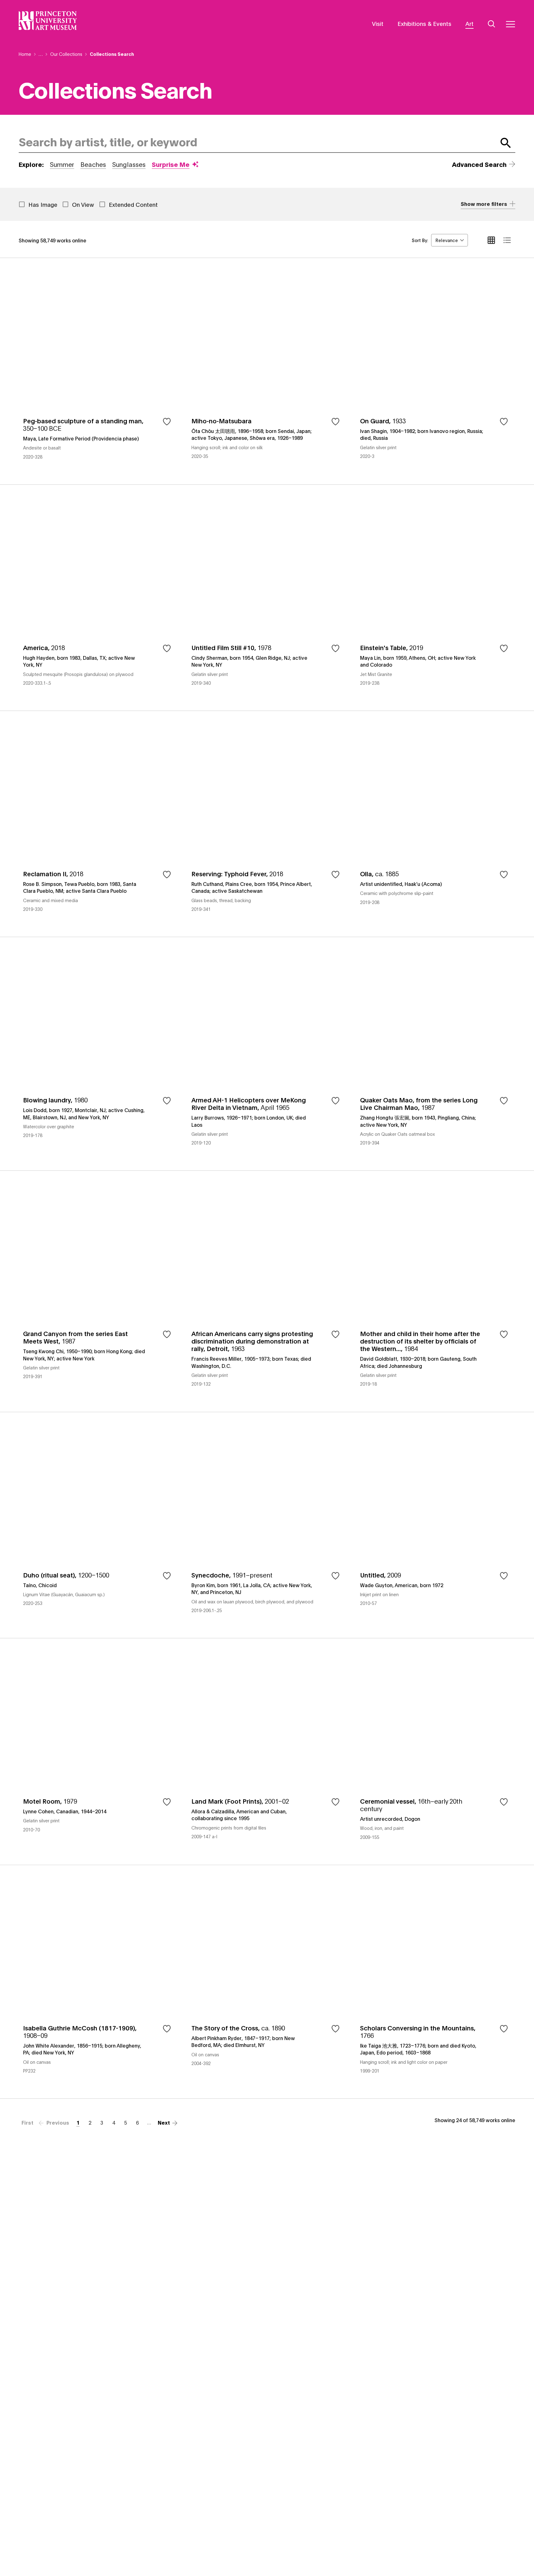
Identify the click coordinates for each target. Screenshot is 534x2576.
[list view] (507, 240)
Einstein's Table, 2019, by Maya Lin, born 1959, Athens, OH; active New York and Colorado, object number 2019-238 (435, 598)
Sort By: (420, 240)
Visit (378, 23)
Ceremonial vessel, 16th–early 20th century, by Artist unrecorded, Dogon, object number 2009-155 (435, 1751)
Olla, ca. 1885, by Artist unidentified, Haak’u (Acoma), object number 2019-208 (435, 824)
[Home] (48, 21)
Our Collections (66, 54)
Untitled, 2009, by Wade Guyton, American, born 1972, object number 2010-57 (435, 1525)
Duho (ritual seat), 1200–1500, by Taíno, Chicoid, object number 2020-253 (99, 1525)
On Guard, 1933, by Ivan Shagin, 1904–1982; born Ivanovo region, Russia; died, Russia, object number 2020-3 (435, 371)
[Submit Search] (506, 143)
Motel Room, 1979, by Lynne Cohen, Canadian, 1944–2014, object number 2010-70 (99, 1751)
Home (25, 54)
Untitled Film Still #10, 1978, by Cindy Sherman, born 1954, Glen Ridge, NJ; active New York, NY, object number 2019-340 (267, 598)
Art (469, 23)
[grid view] (491, 240)
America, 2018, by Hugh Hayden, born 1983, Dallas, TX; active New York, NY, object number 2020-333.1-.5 (99, 598)
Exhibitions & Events (424, 23)
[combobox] (256, 143)
